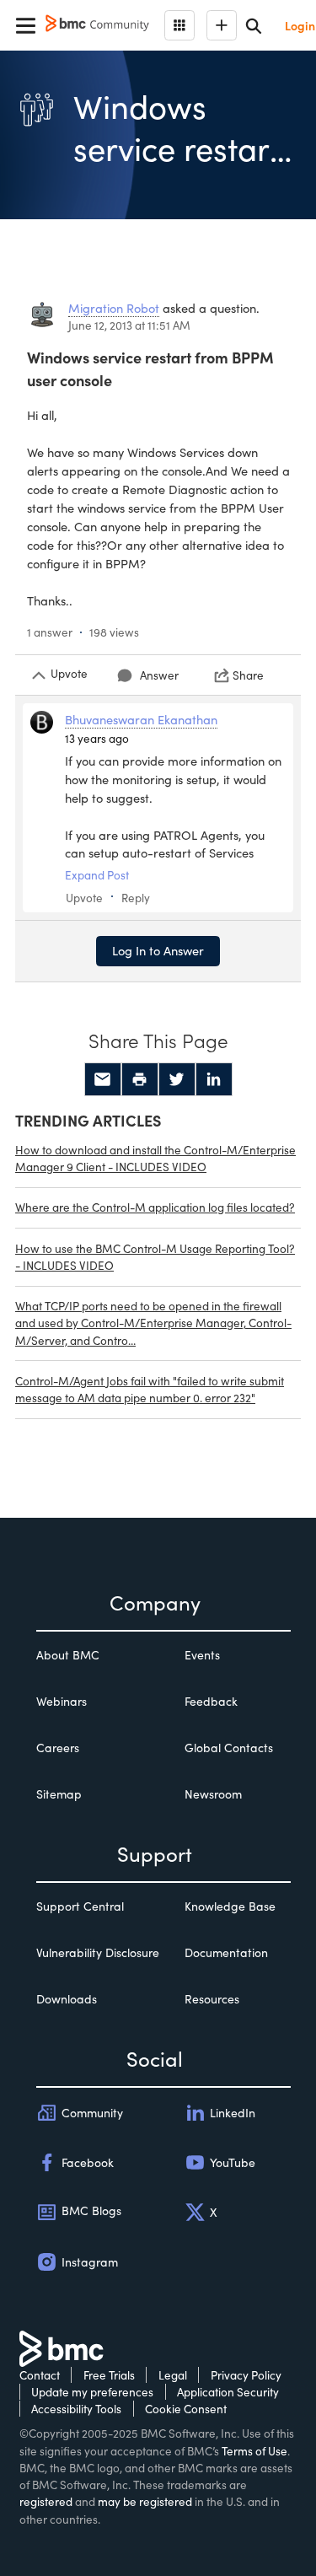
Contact (40, 2375)
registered (46, 2501)
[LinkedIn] (214, 1079)
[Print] (140, 1079)
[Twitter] (177, 1079)
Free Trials (109, 2375)
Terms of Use (254, 2451)
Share (248, 675)
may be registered (145, 2501)
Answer (159, 675)
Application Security (228, 2392)
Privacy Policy (246, 2375)
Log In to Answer (158, 950)
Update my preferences (92, 2392)
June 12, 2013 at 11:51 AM (129, 325)
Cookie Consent (186, 2409)
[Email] (103, 1079)
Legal (173, 2375)
